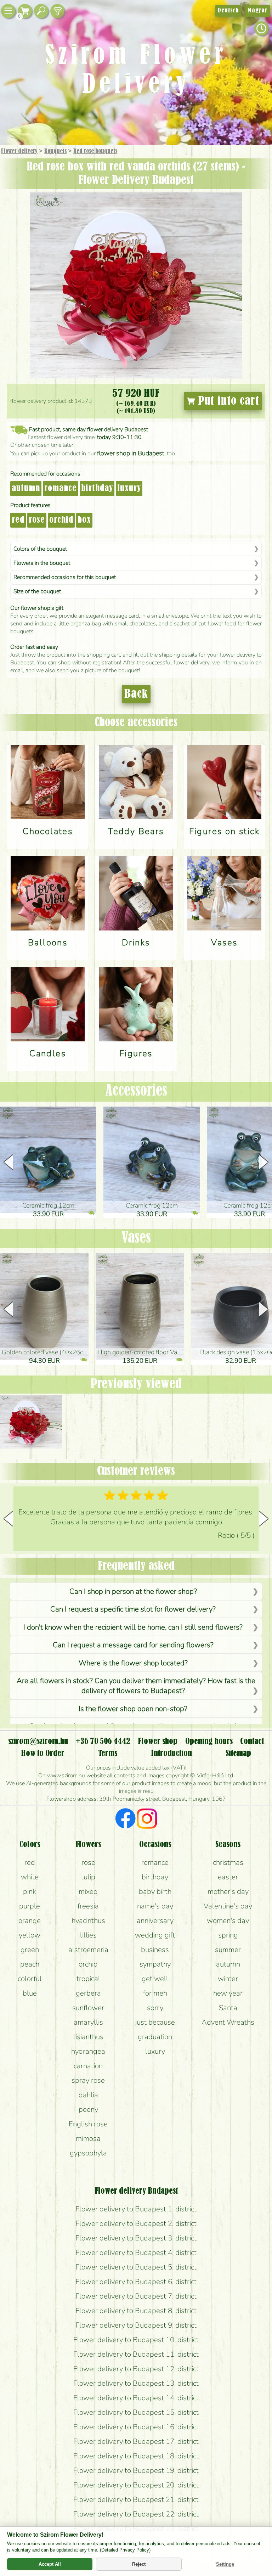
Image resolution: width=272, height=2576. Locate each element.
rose (37, 520)
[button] (264, 1162)
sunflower (88, 2008)
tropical (88, 1979)
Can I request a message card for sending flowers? (133, 1645)
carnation (88, 2066)
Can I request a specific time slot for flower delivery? (133, 1609)
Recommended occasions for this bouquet (65, 577)
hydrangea (88, 2051)
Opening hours (209, 1742)
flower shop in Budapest (131, 453)
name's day (155, 1906)
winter (228, 1979)
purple (30, 1906)
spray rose (88, 2080)
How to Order (43, 1754)
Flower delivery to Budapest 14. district (136, 2398)
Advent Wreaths (228, 2022)
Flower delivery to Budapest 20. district (136, 2485)
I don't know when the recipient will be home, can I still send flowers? (133, 1627)
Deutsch (228, 11)
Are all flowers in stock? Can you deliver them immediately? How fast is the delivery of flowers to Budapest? (136, 1686)
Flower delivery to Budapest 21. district (136, 2499)
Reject (139, 2564)
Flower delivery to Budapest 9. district (136, 2325)
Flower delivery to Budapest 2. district (136, 2223)
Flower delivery (19, 151)
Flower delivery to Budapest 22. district (136, 2514)
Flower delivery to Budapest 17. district (136, 2441)
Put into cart (227, 401)
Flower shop (158, 1742)
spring (228, 1935)
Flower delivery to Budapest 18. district (136, 2456)
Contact (252, 1742)
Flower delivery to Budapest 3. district (136, 2238)
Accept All (50, 2564)
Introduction (171, 1754)
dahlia (88, 2095)
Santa (228, 2008)
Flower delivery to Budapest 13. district (136, 2383)
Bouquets (55, 151)
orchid (61, 520)
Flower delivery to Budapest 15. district (136, 2412)
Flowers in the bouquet (42, 563)
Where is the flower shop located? (133, 1663)
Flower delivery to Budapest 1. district (136, 2209)
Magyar (258, 11)
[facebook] (126, 1819)
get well (155, 1979)
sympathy (155, 1964)
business (155, 1950)
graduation (155, 2037)
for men (155, 1993)
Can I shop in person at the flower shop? (133, 1591)
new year (228, 1993)
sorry (155, 2008)
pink (30, 1891)
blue (30, 1993)
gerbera (88, 1993)
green (30, 1950)
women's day (228, 1920)
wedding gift (155, 1935)
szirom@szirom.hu (38, 1742)
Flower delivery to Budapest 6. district (136, 2282)
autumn (26, 489)
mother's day (228, 1891)
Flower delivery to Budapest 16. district (136, 2427)
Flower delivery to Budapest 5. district (136, 2267)
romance (61, 489)
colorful (30, 1979)
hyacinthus (88, 1920)
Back (136, 694)
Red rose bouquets (95, 151)
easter (228, 1877)
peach (30, 1964)
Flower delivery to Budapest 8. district (136, 2311)
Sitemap (238, 1754)
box (84, 520)
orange (30, 1920)
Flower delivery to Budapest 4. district (136, 2252)
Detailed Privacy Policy (125, 2550)
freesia (88, 1906)
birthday (97, 489)
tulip (88, 1877)
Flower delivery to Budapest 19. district (136, 2470)
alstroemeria (88, 1950)
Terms (108, 1754)
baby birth (155, 1891)
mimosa (88, 2138)
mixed (88, 1891)
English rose (88, 2124)
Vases (136, 1238)
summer (228, 1950)
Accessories (136, 1091)
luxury (129, 489)
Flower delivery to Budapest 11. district (136, 2354)
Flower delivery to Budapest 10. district (136, 2340)
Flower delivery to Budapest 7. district (136, 2296)
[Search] (41, 11)
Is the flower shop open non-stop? (133, 1709)
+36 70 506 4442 (103, 1742)
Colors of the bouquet (40, 549)
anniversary (155, 1920)
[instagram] (147, 1819)
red (18, 520)
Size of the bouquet (37, 591)
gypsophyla (88, 2153)
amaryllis (88, 2022)
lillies (88, 1935)
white (30, 1877)
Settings (225, 2564)
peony (88, 2109)
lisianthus (88, 2037)
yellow (30, 1935)
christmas (228, 1862)
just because (155, 2022)
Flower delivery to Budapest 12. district (136, 2369)
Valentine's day (228, 1906)
